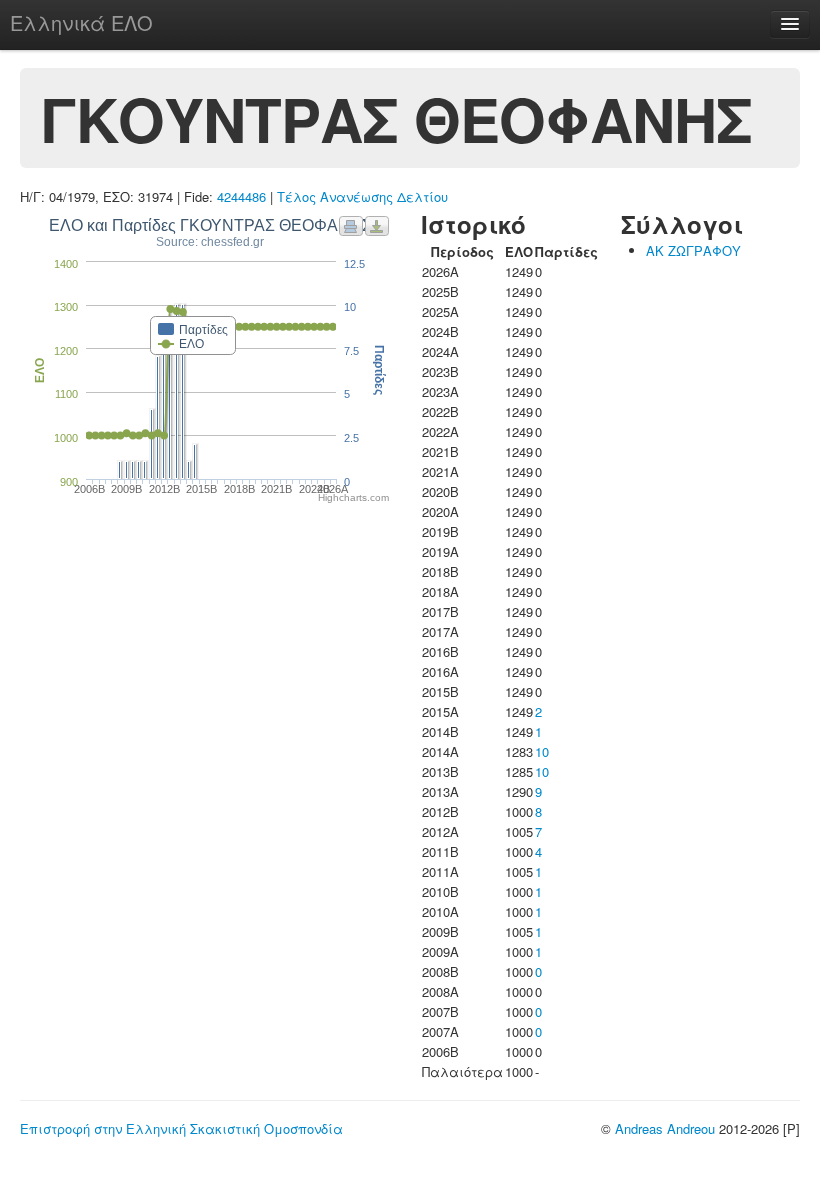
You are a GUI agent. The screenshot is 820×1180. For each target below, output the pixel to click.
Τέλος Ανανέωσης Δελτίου (362, 196)
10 (542, 751)
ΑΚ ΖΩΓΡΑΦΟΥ (693, 250)
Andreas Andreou (665, 1128)
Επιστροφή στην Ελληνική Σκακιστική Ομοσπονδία (181, 1128)
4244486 (241, 196)
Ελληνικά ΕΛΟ (81, 22)
